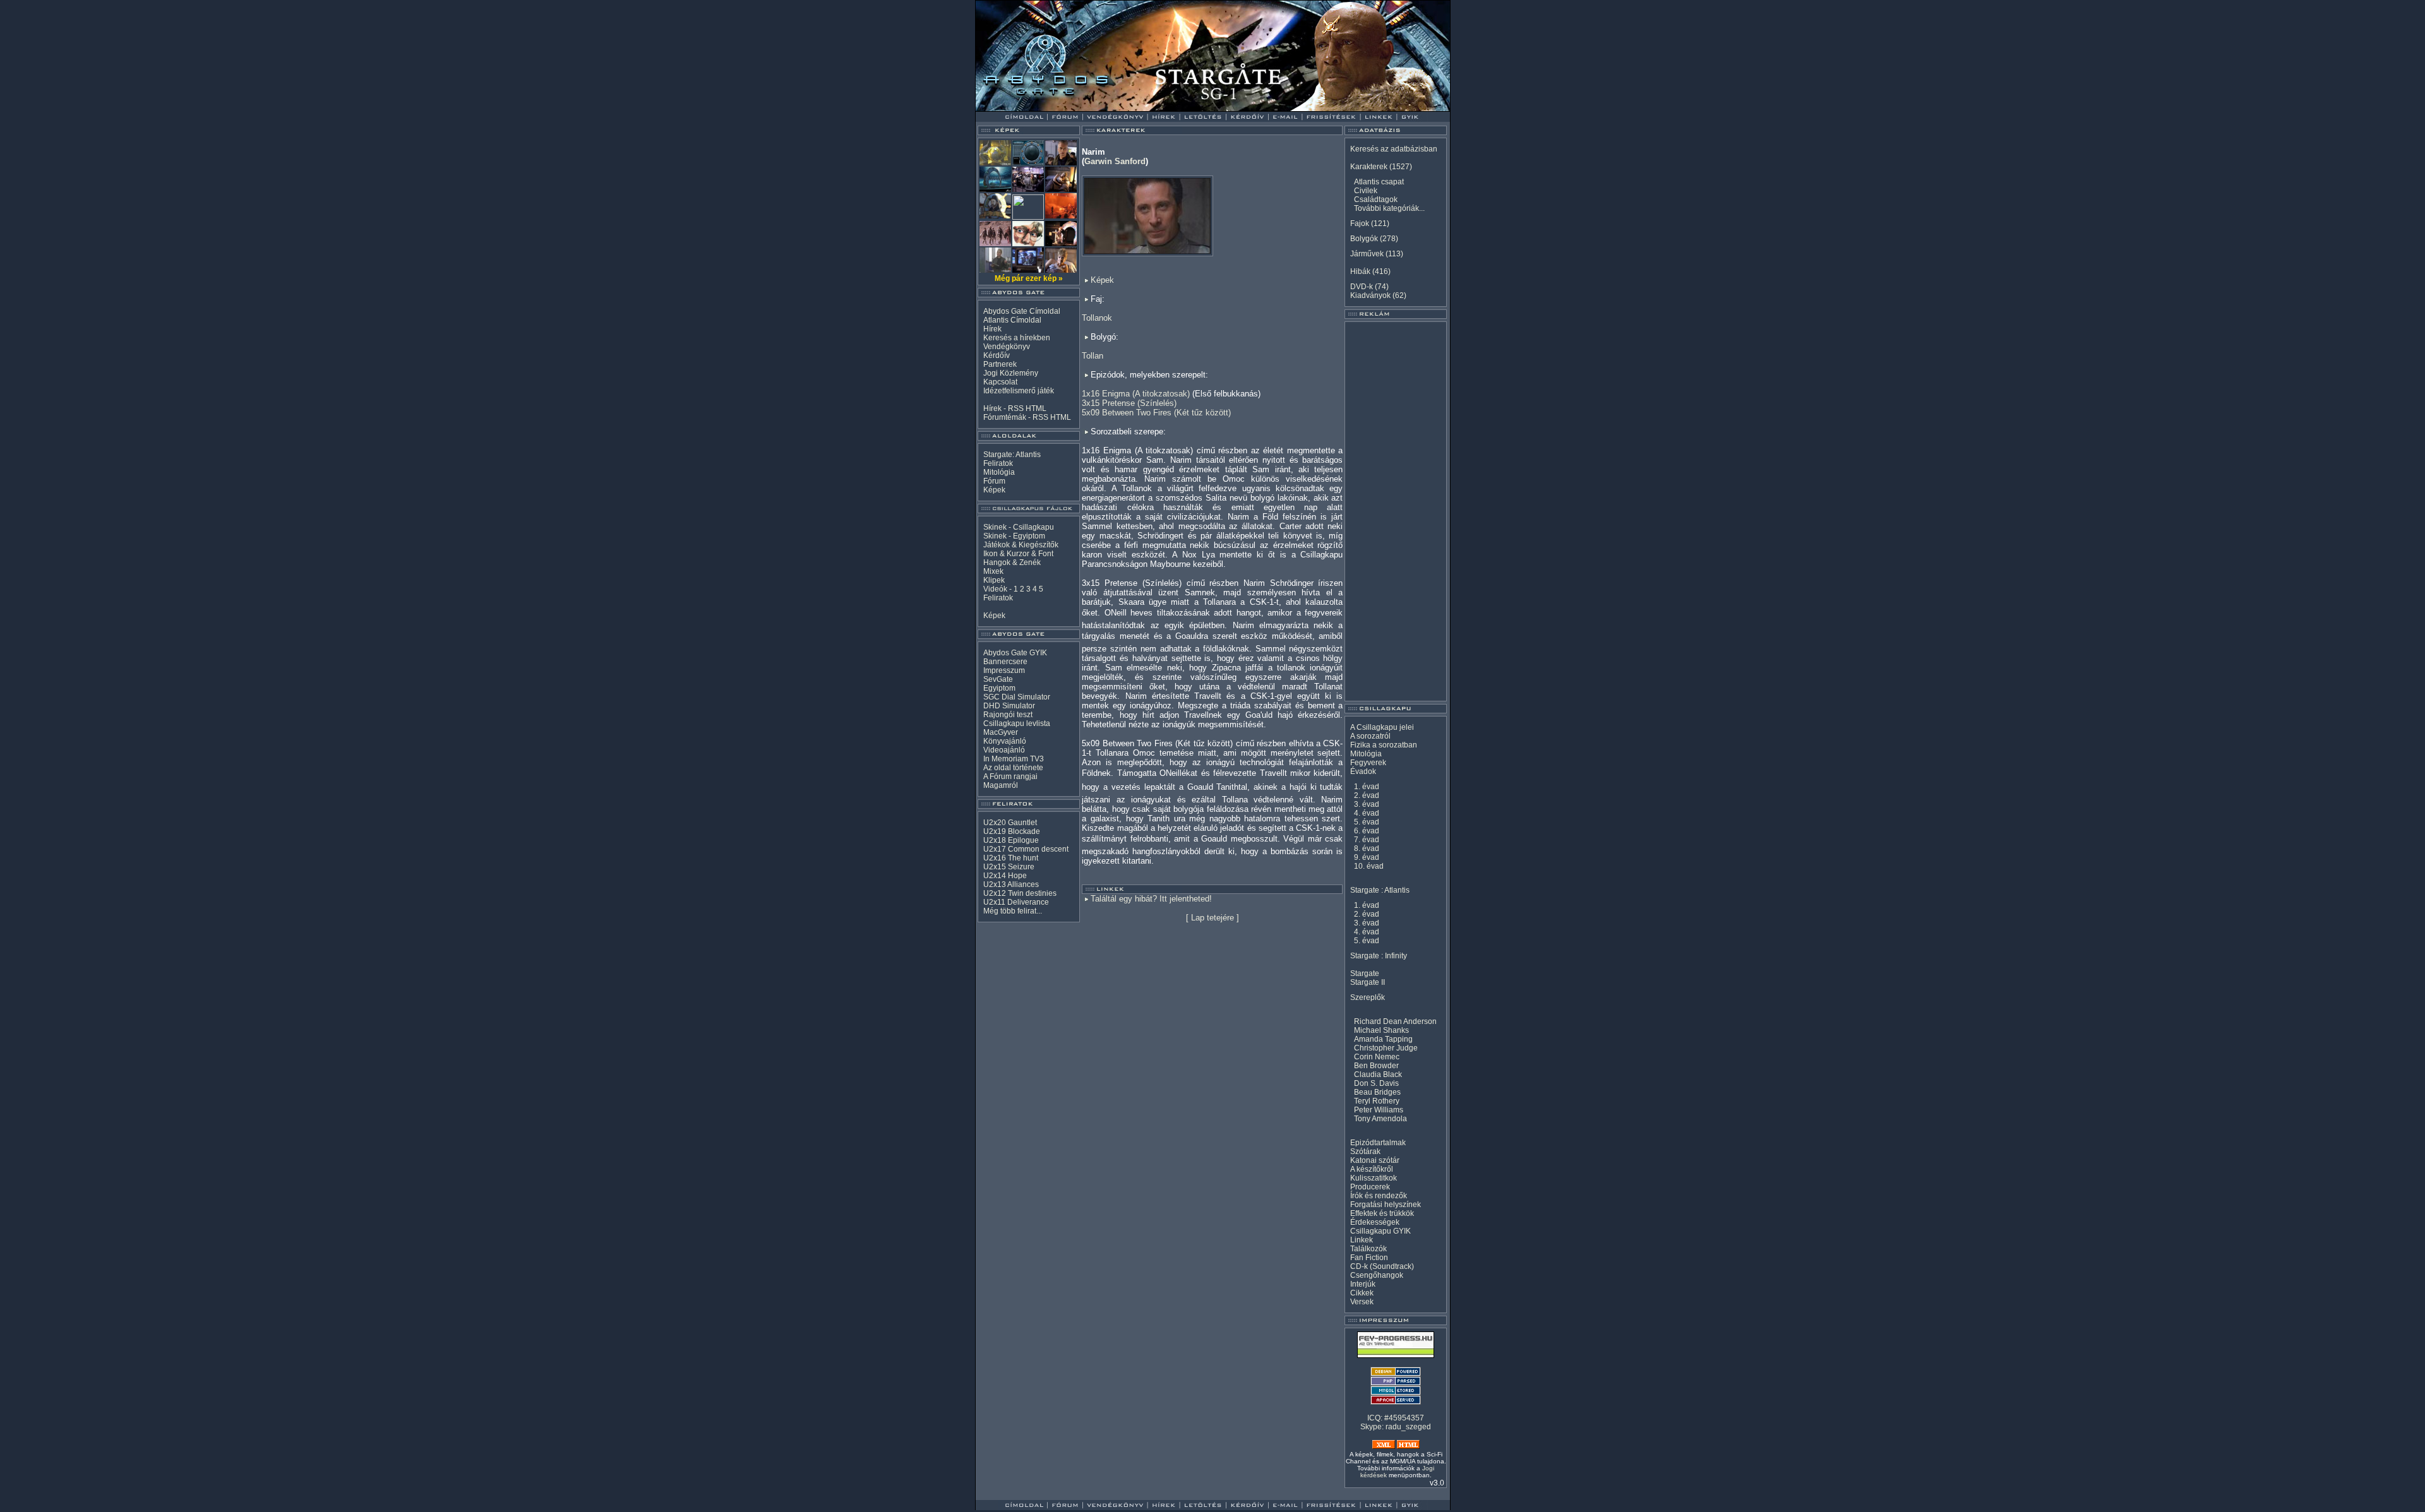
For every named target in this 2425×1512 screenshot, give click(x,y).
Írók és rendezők (1379, 1196)
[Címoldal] (1057, 108)
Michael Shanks (1381, 1030)
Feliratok (998, 463)
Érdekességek (1375, 1222)
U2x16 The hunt (1011, 858)
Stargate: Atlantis (1012, 455)
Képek (994, 490)
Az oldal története (1013, 768)
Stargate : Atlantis (1380, 890)
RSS (1016, 408)
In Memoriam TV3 (1014, 759)
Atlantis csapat (1379, 182)
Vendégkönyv (1007, 347)
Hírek (992, 329)
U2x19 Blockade (1012, 831)
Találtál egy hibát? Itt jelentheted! (1151, 899)
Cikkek (1362, 1293)
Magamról (1001, 785)
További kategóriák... (1389, 208)
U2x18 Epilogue (1011, 840)
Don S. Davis (1376, 1083)
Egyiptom (999, 688)
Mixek (993, 571)
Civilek (1366, 191)
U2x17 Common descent (1026, 849)
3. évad (1367, 804)
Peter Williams (1379, 1110)
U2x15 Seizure (1009, 867)
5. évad (1367, 822)
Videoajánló (1004, 750)
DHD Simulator (1009, 706)
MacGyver (1001, 732)
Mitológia (999, 472)
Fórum (994, 481)
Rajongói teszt (1008, 715)
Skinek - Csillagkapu (1019, 527)
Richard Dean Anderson (1395, 1021)
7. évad (1367, 840)
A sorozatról (1370, 736)
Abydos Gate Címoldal (1022, 311)
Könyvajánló (1005, 741)
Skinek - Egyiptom (1014, 536)
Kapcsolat (1000, 382)
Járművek (1367, 254)
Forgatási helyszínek (1386, 1205)
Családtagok (1376, 199)
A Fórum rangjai (1010, 777)
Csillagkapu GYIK (1380, 1231)
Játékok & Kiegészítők (1021, 545)
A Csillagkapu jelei (1382, 727)
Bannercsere (1005, 662)
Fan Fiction (1369, 1258)
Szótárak (1365, 1152)
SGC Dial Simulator (1017, 697)
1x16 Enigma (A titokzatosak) (1136, 394)
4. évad (1367, 813)
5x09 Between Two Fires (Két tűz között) (1156, 413)
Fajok (1360, 223)
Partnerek (1000, 364)
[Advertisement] (1396, 511)
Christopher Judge (1386, 1048)
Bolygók (1364, 239)
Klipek (994, 580)
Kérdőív (997, 355)
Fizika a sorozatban (1384, 745)
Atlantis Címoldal (1012, 320)
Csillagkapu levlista (1017, 723)
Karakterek (1369, 167)
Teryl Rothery (1377, 1101)
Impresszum (1004, 670)
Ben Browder (1376, 1066)
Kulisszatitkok (1374, 1178)
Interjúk (1363, 1284)
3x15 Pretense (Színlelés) (1129, 403)
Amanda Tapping (1383, 1039)
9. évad (1367, 857)
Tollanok (1097, 318)
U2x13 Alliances (1011, 884)
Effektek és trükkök (1382, 1213)
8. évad (1367, 848)
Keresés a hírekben (1017, 338)
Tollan (1093, 356)
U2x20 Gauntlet (1010, 823)
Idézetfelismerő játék (1019, 391)
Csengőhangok (1377, 1275)
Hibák (1360, 271)
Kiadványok (1370, 295)
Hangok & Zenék (1012, 563)
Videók (995, 589)
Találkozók (1368, 1249)
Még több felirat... (1013, 911)
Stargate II (1368, 982)
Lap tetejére (1212, 918)
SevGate (998, 679)
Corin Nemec (1377, 1057)
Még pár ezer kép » (1029, 278)
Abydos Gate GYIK (1015, 653)
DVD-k (1362, 287)
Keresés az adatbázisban (1394, 149)
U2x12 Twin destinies (1020, 893)
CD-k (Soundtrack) (1382, 1266)
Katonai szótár (1375, 1160)
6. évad (1367, 831)
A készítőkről (1372, 1169)
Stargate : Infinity (1379, 956)
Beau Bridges (1377, 1092)
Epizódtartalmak (1378, 1143)
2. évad (1367, 795)
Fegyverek (1368, 763)
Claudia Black (1378, 1074)
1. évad (1367, 787)
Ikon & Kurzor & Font (1018, 554)
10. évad (1369, 866)
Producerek (1370, 1187)
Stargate (1365, 973)
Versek (1362, 1302)
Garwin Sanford (1115, 161)
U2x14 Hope (1005, 876)
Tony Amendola (1380, 1119)
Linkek (1362, 1240)
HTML (1036, 408)
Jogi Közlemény (1011, 373)
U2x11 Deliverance (1016, 902)
